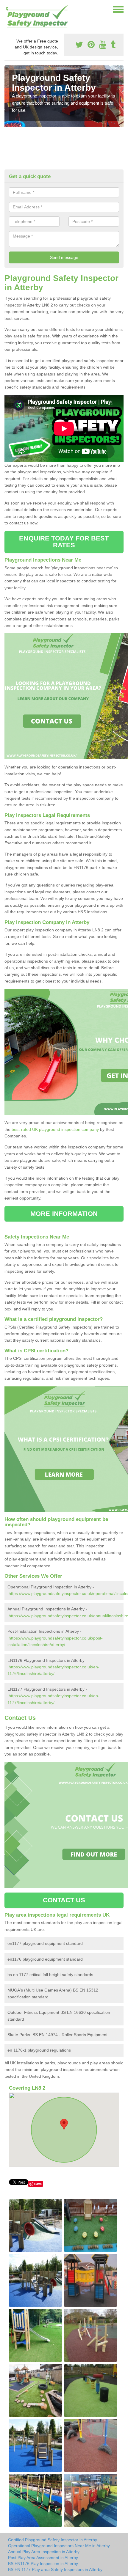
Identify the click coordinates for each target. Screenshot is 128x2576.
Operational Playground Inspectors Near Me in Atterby (59, 2546)
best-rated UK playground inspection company (55, 1129)
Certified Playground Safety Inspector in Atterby (53, 2540)
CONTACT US (64, 1900)
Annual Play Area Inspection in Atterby (44, 2552)
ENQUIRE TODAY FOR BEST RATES (64, 542)
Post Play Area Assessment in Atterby (43, 2558)
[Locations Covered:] (7, 9)
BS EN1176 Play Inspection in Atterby (43, 2564)
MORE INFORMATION (64, 1214)
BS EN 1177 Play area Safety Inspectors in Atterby (55, 2569)
